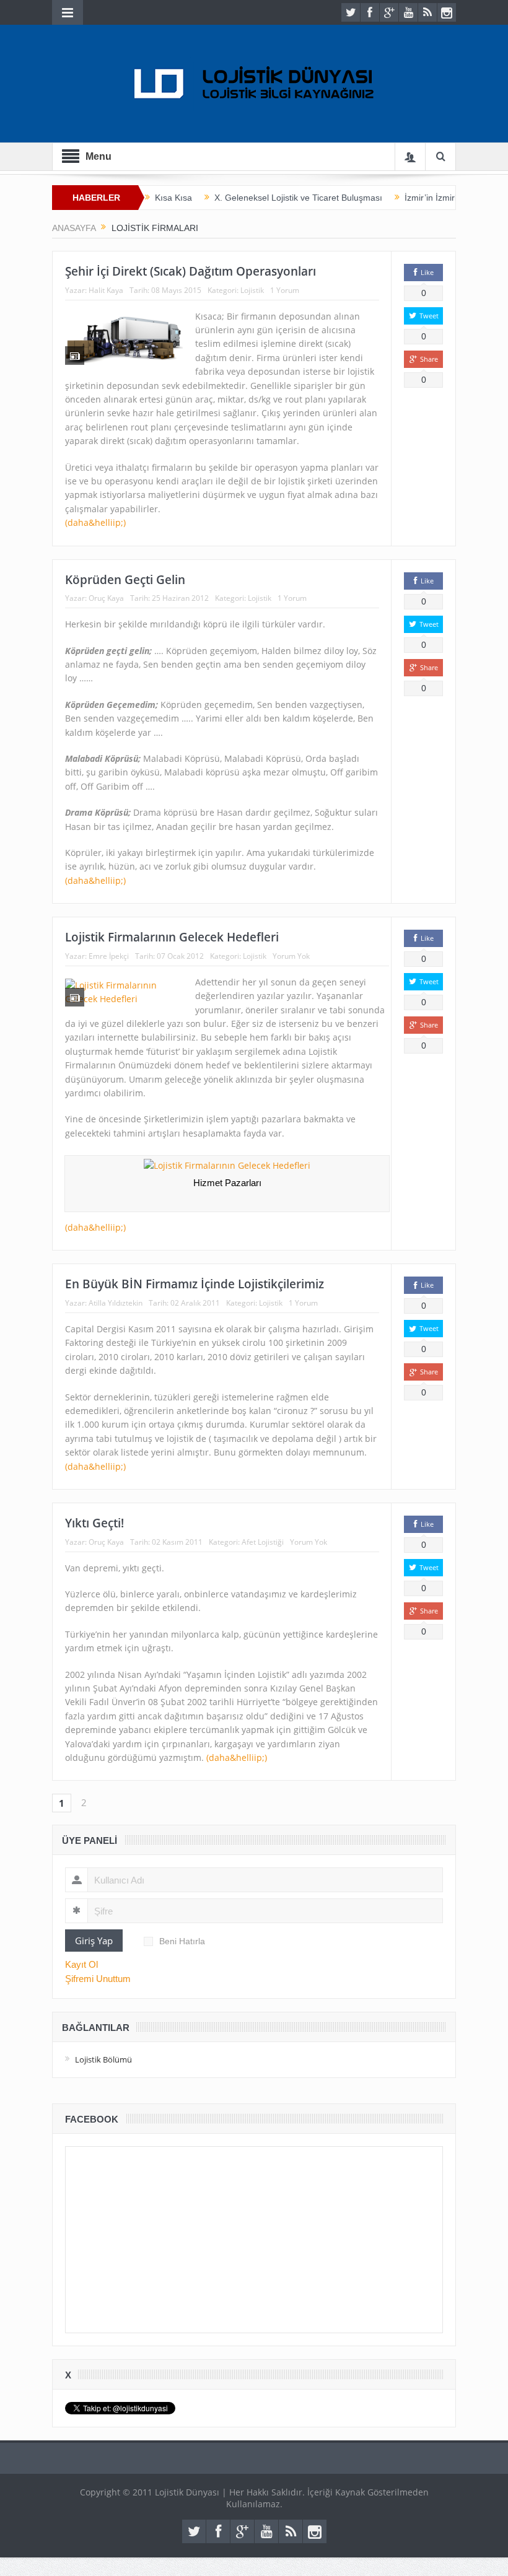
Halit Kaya (106, 290)
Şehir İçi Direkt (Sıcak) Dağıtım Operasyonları (190, 271)
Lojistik (252, 290)
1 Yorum (285, 290)
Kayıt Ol (81, 1964)
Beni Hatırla (182, 1941)
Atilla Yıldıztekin (116, 1303)
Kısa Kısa (173, 198)
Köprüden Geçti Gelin (125, 580)
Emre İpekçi (109, 956)
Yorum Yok (291, 956)
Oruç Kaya (106, 598)
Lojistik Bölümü (103, 2059)
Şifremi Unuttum (98, 1979)
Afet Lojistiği (263, 1542)
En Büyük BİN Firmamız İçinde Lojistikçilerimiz (195, 1284)
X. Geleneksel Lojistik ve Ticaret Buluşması (298, 198)
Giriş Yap (94, 1941)
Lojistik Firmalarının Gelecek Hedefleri (172, 937)
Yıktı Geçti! (94, 1523)
